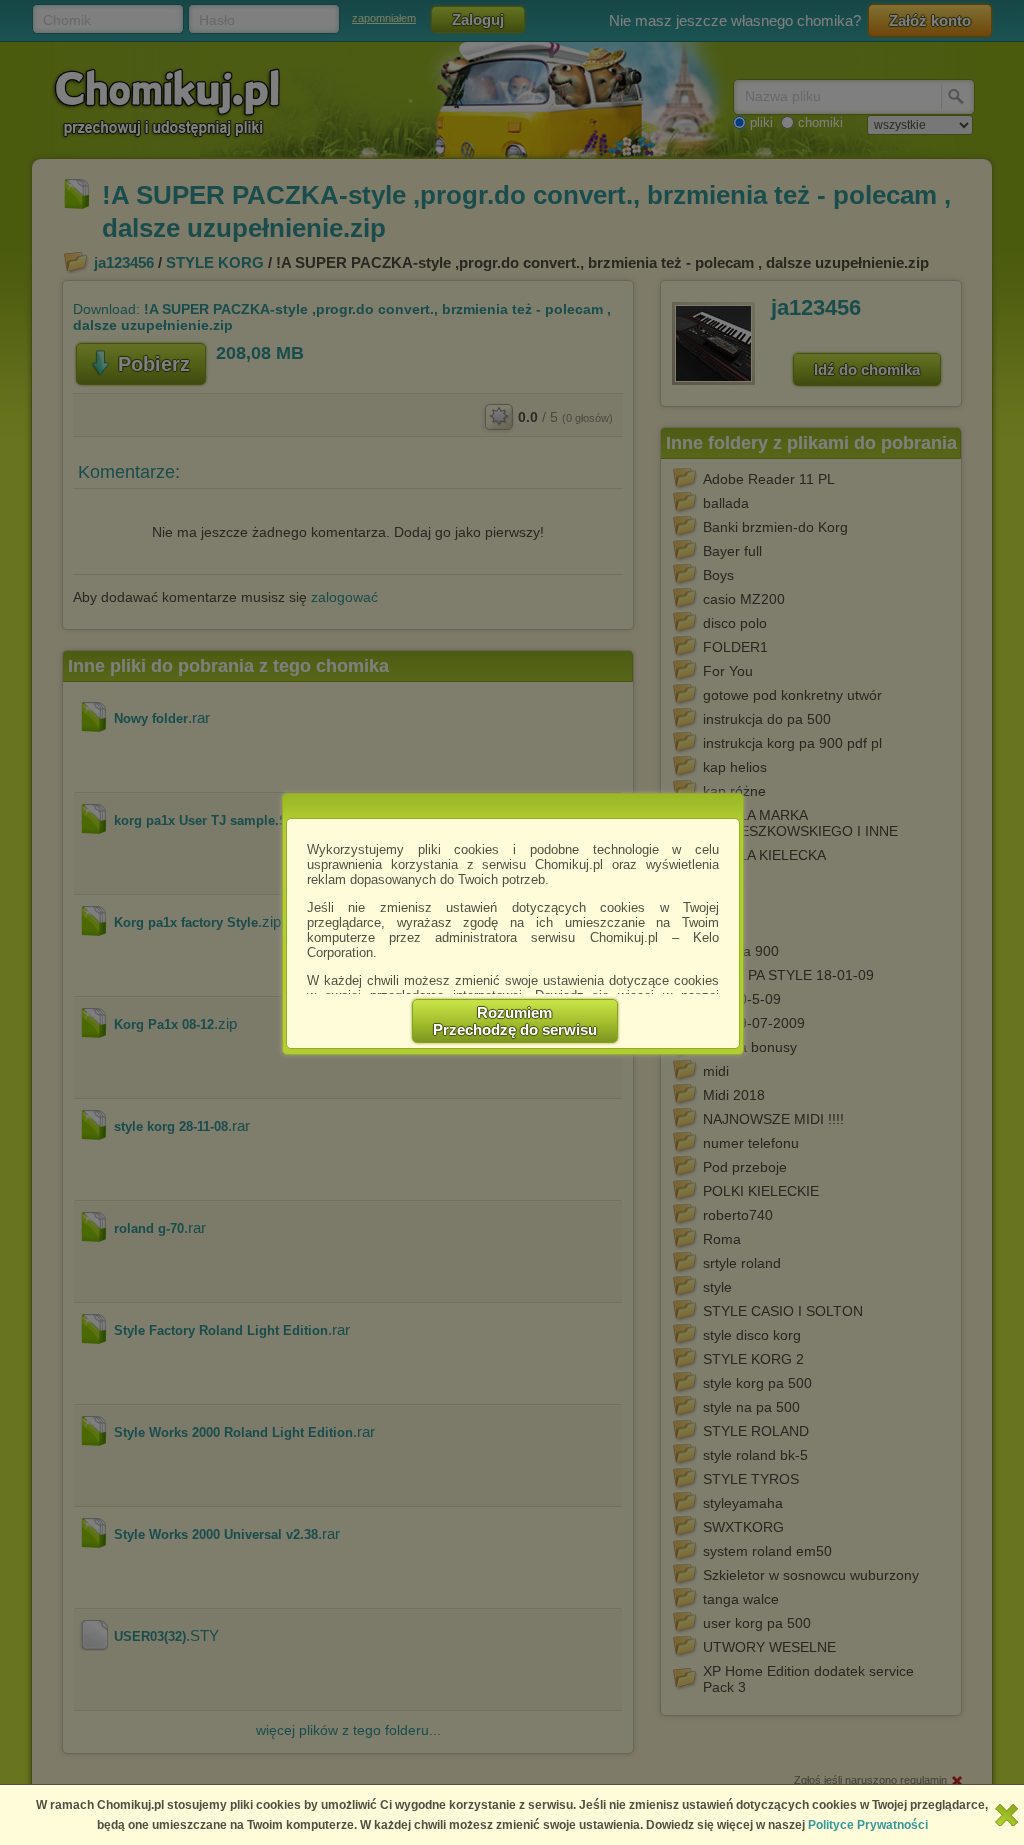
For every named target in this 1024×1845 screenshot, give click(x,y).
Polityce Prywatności (868, 1825)
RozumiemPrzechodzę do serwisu (515, 1021)
